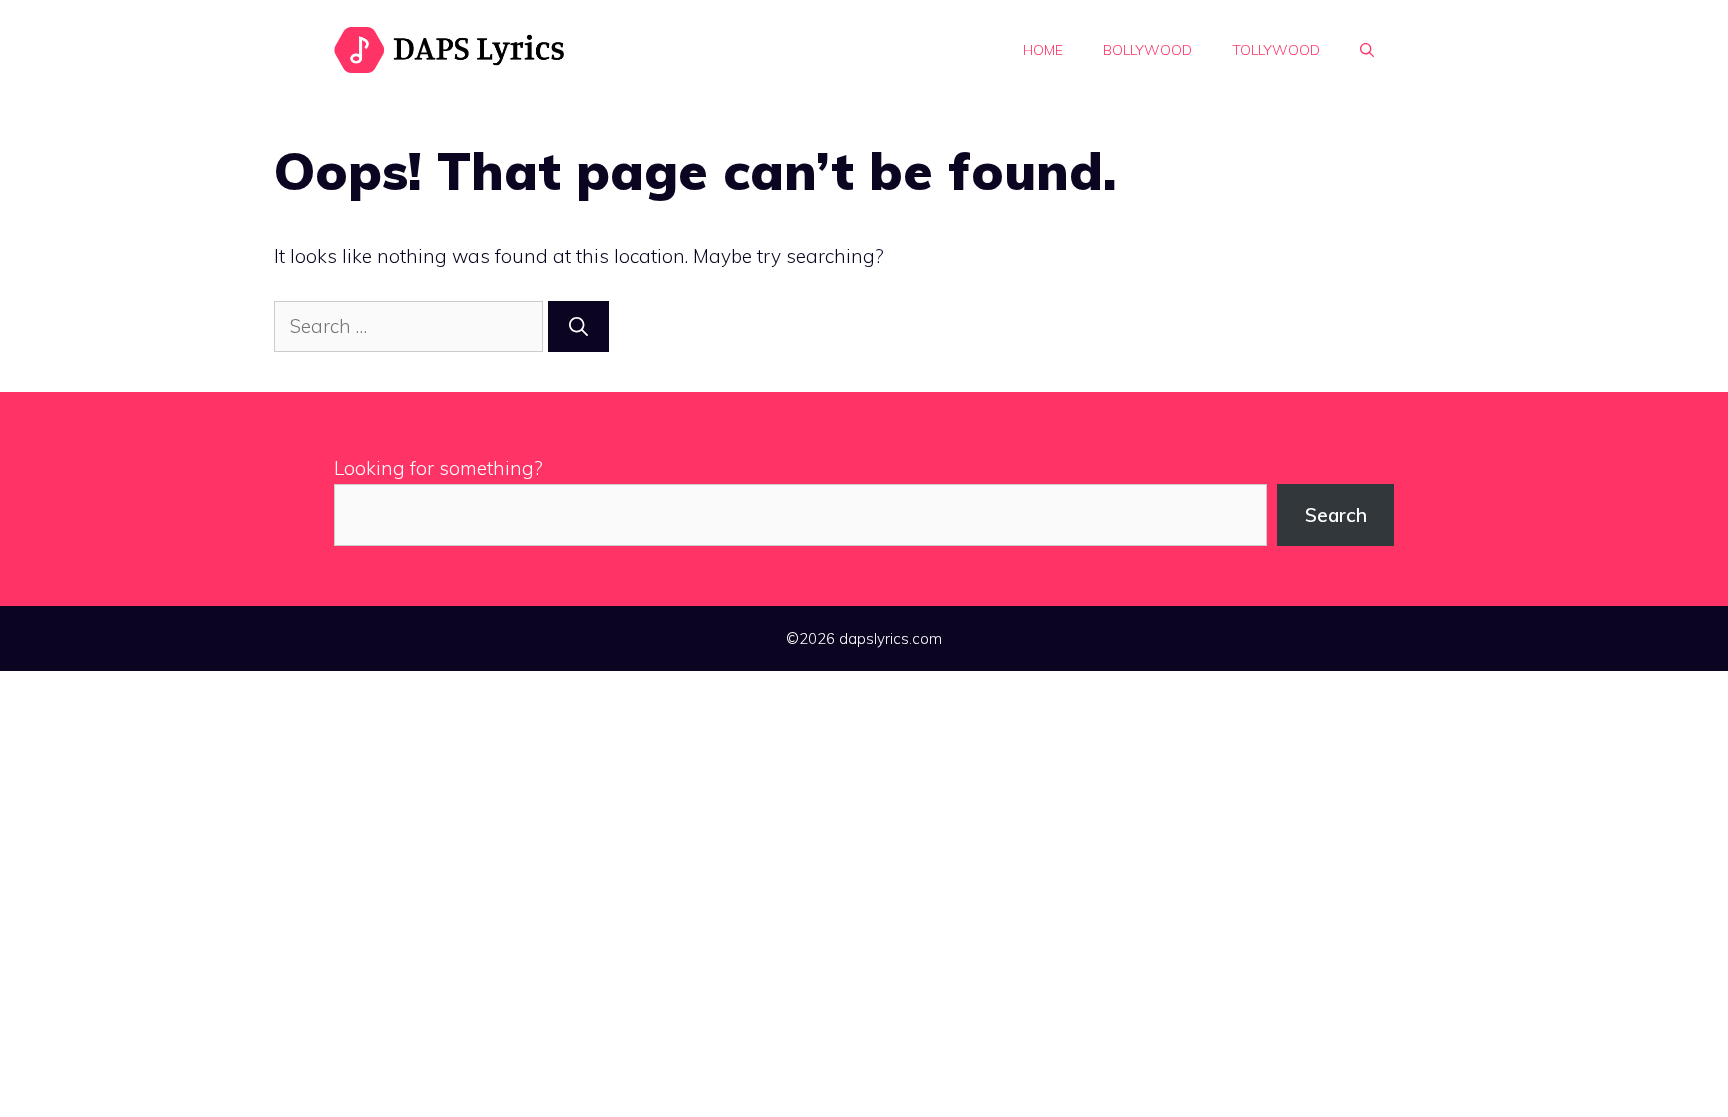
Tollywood (1276, 50)
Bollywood (1147, 50)
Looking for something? (438, 468)
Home (1043, 50)
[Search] (578, 326)
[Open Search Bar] (1367, 50)
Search (1336, 515)
